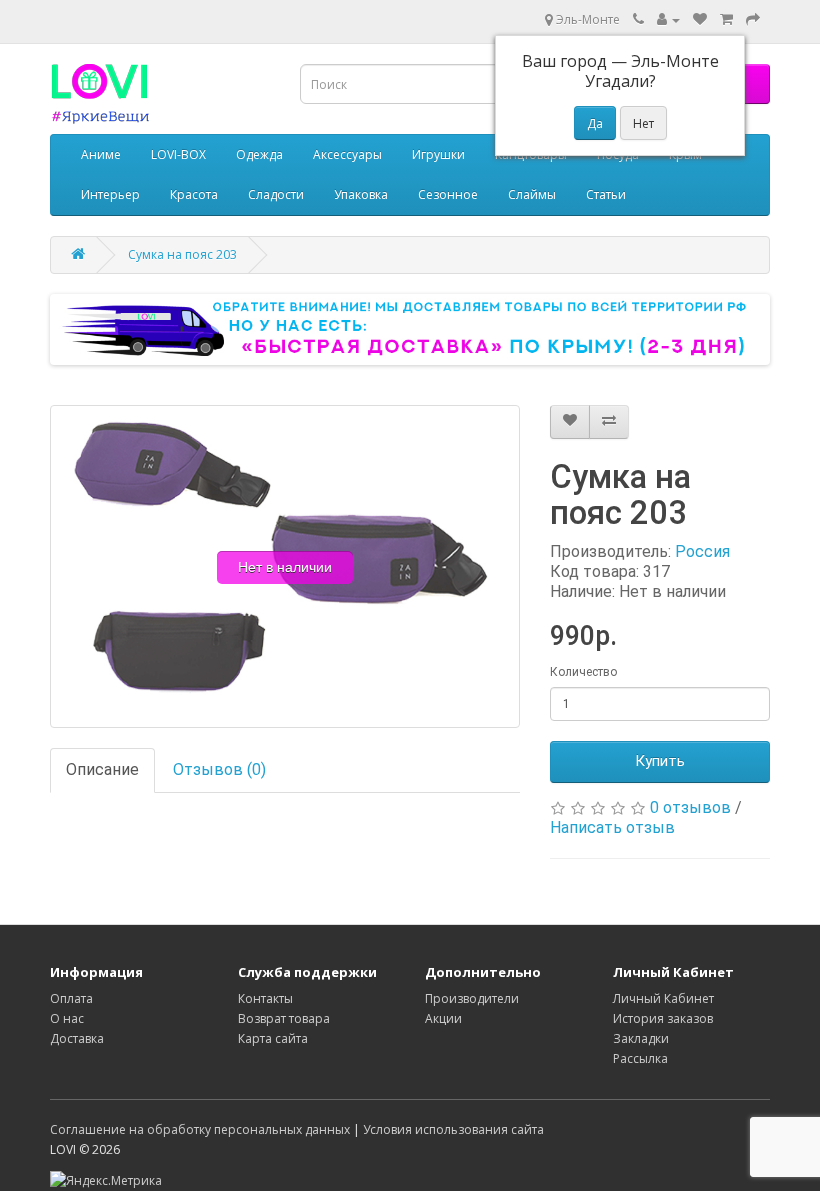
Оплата (71, 998)
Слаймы (532, 194)
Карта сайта (273, 1038)
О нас (67, 1018)
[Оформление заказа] (753, 19)
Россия (702, 551)
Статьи (606, 194)
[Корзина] (726, 19)
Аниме (101, 154)
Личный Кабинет (663, 998)
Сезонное (448, 194)
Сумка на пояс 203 (182, 254)
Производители (472, 998)
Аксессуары (347, 154)
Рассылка (640, 1058)
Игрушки (438, 154)
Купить (660, 761)
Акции (443, 1018)
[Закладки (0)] (700, 19)
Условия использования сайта (453, 1129)
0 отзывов (690, 807)
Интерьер (110, 194)
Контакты (265, 998)
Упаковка (361, 194)
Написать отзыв (612, 827)
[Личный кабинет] (668, 19)
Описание (102, 769)
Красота (194, 194)
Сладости (276, 194)
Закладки (641, 1038)
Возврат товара (284, 1018)
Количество (583, 672)
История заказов (663, 1018)
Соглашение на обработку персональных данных (200, 1129)
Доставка (77, 1038)
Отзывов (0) (219, 769)
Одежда (259, 154)
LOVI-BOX (178, 154)
